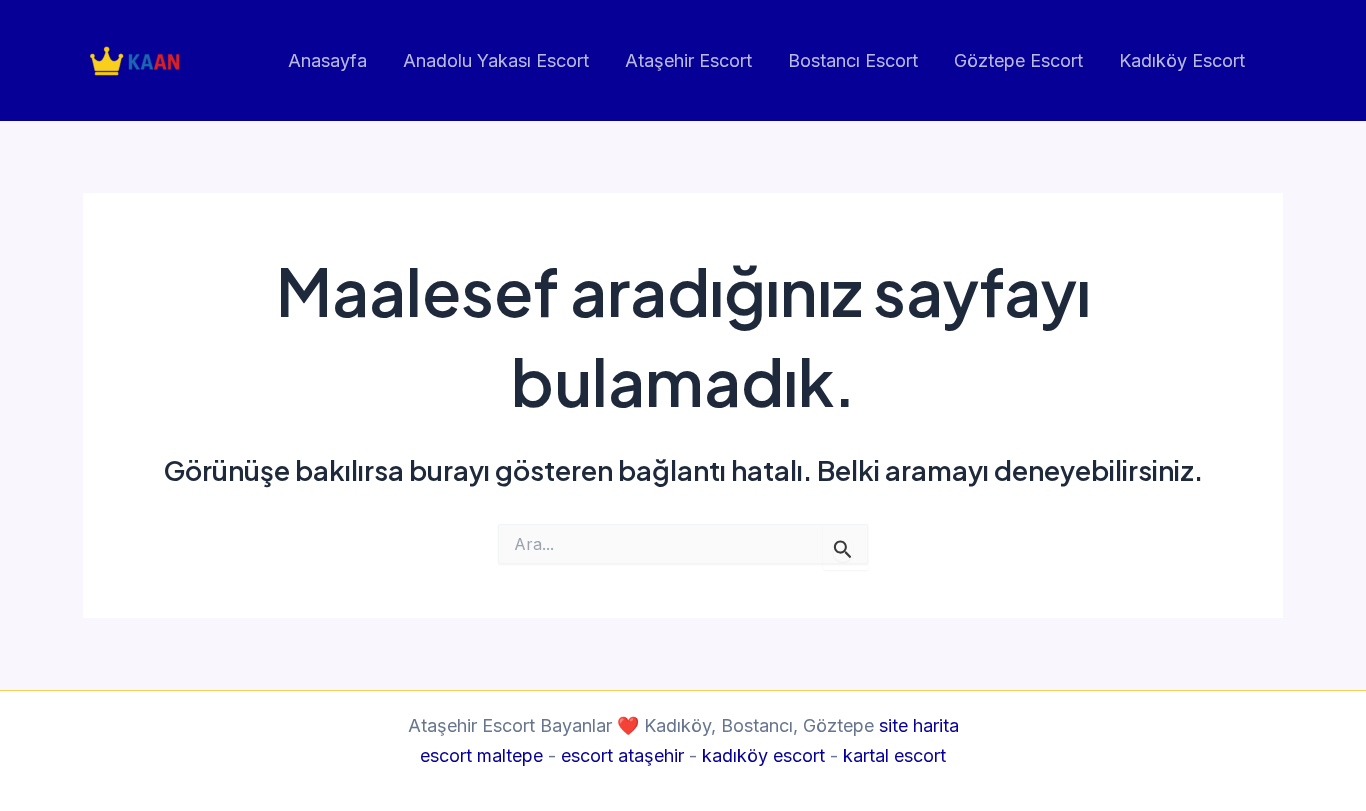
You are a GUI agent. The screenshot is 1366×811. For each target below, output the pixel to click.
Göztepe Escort (1018, 60)
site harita (919, 725)
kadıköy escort (763, 755)
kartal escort (894, 755)
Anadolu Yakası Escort (496, 60)
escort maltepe (481, 755)
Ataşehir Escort (688, 60)
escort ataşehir (622, 755)
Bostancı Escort (853, 60)
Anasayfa (327, 60)
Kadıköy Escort (1182, 60)
